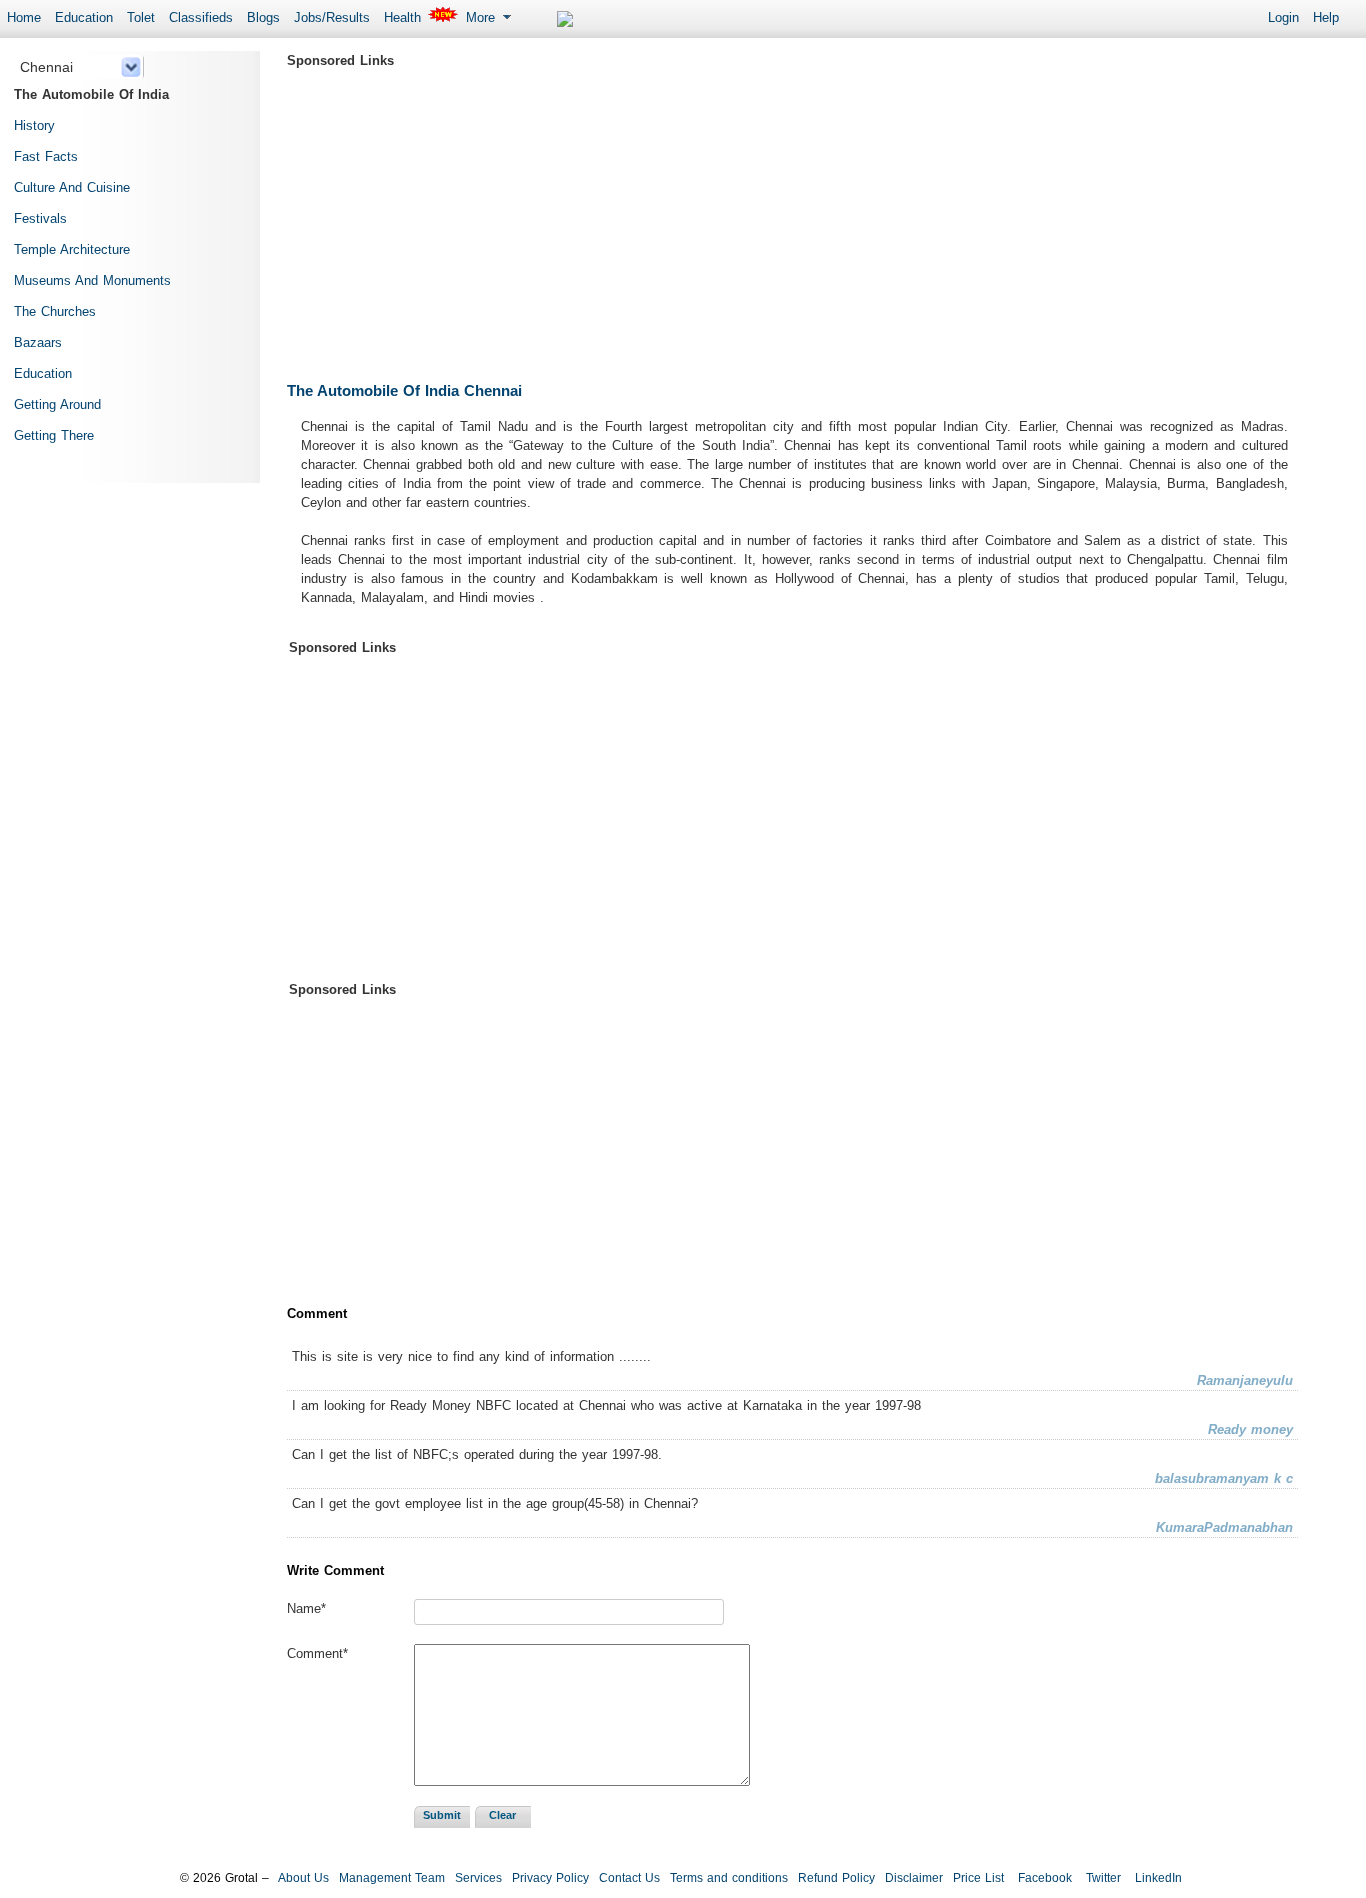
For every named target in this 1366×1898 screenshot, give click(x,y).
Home (24, 17)
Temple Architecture (72, 249)
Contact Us (629, 1878)
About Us (303, 1878)
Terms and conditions (729, 1878)
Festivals (40, 218)
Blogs (263, 17)
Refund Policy (836, 1878)
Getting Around (57, 404)
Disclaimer (914, 1878)
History (34, 125)
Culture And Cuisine (72, 187)
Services (478, 1878)
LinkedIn (1156, 1878)
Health (402, 17)
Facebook (1043, 1878)
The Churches (55, 311)
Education (84, 17)
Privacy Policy (550, 1878)
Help (1326, 17)
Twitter (1101, 1878)
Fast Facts (46, 156)
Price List (978, 1878)
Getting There (54, 435)
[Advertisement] (792, 215)
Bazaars (38, 342)
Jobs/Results (332, 17)
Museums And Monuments (92, 280)
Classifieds (201, 17)
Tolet (141, 17)
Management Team (392, 1878)
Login (1283, 17)
